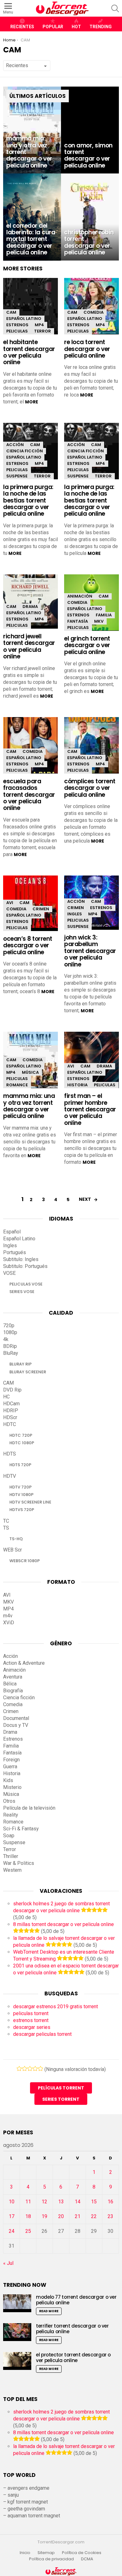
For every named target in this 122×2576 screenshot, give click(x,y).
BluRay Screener (28, 1372)
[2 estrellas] (25, 2068)
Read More (49, 2311)
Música (30, 1072)
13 (61, 2202)
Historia (77, 1085)
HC (6, 1397)
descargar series (32, 2027)
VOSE (9, 1273)
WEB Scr (13, 1550)
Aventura (13, 1677)
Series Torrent (61, 2099)
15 (94, 2202)
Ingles (75, 914)
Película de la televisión (29, 1808)
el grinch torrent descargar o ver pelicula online (87, 645)
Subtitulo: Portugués (25, 1266)
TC (6, 1521)
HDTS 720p (20, 1465)
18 (28, 2216)
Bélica (10, 1684)
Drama (30, 607)
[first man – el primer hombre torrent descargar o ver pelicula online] (91, 1061)
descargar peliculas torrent (42, 2034)
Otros (9, 1801)
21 (78, 2216)
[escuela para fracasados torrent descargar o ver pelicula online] (30, 747)
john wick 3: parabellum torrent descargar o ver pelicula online (90, 951)
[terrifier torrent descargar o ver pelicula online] (17, 2332)
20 (61, 2216)
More (32, 402)
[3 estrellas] (30, 2068)
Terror (43, 331)
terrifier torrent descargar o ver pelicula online (72, 2329)
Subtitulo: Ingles (21, 1259)
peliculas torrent (31, 2013)
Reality (11, 1815)
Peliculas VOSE (26, 1284)
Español (12, 1232)
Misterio (12, 1787)
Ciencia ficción (25, 451)
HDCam (11, 1404)
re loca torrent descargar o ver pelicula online (87, 349)
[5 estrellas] (41, 2068)
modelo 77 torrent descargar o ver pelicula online (76, 2300)
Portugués (15, 1252)
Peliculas (17, 331)
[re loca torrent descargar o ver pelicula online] (91, 308)
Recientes (22, 27)
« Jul (8, 2263)
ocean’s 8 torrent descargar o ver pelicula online (28, 945)
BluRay (11, 1353)
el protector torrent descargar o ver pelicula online (73, 2358)
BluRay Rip (20, 1364)
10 (12, 2202)
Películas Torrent (61, 2088)
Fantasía (78, 621)
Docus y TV (16, 1725)
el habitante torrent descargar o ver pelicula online (29, 352)
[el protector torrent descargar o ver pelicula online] (17, 2361)
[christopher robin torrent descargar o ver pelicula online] (90, 217)
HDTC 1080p (22, 1443)
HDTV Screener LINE (30, 1502)
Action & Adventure (24, 1663)
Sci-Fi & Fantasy (21, 1829)
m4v (8, 1616)
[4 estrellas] (35, 2068)
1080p (10, 1332)
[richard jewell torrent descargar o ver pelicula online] (30, 601)
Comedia (94, 312)
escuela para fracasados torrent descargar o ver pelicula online (29, 795)
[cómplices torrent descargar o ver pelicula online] (91, 747)
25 (28, 2231)
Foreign (11, 1760)
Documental (16, 1718)
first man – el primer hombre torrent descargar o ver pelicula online (90, 1109)
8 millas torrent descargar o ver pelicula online (64, 1924)
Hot (76, 27)
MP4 (39, 325)
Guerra (10, 1767)
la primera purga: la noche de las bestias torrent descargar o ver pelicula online (28, 500)
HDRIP (11, 1410)
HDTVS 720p (22, 1510)
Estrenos (17, 325)
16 (110, 2202)
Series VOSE (22, 1292)
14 (78, 2202)
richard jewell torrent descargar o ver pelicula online (29, 646)
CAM (11, 312)
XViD (9, 1623)
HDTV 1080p (21, 1495)
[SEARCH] (115, 8)
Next (85, 1199)
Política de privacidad (51, 2559)
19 (44, 2216)
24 (12, 2231)
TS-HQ (16, 1539)
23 (110, 2216)
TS (6, 1528)
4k (6, 1339)
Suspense (17, 476)
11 (28, 2202)
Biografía (13, 1691)
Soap (9, 1836)
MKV (99, 621)
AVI (10, 903)
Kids (8, 1780)
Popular (53, 27)
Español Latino (24, 319)
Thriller (11, 1856)
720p (9, 1325)
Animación (80, 596)
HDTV (10, 1476)
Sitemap (46, 2553)
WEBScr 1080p (25, 1561)
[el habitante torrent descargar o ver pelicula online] (30, 308)
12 (44, 2202)
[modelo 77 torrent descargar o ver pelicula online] (17, 2303)
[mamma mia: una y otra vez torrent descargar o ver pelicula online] (32, 130)
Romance (17, 1085)
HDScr (10, 1417)
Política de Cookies (82, 2553)
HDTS (10, 1454)
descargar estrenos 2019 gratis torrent (56, 2007)
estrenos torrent (31, 2020)
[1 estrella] (19, 2068)
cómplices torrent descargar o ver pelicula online (90, 788)
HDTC (10, 1424)
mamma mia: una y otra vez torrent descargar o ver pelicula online (29, 1106)
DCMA (87, 2559)
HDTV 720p (20, 1487)
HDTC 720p (21, 1435)
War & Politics (19, 1863)
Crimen (41, 909)
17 (12, 2216)
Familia (104, 615)
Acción (15, 445)
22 (94, 2216)
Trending (101, 27)
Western (12, 1870)
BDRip (10, 1346)
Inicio (25, 2553)
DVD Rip (12, 1390)
